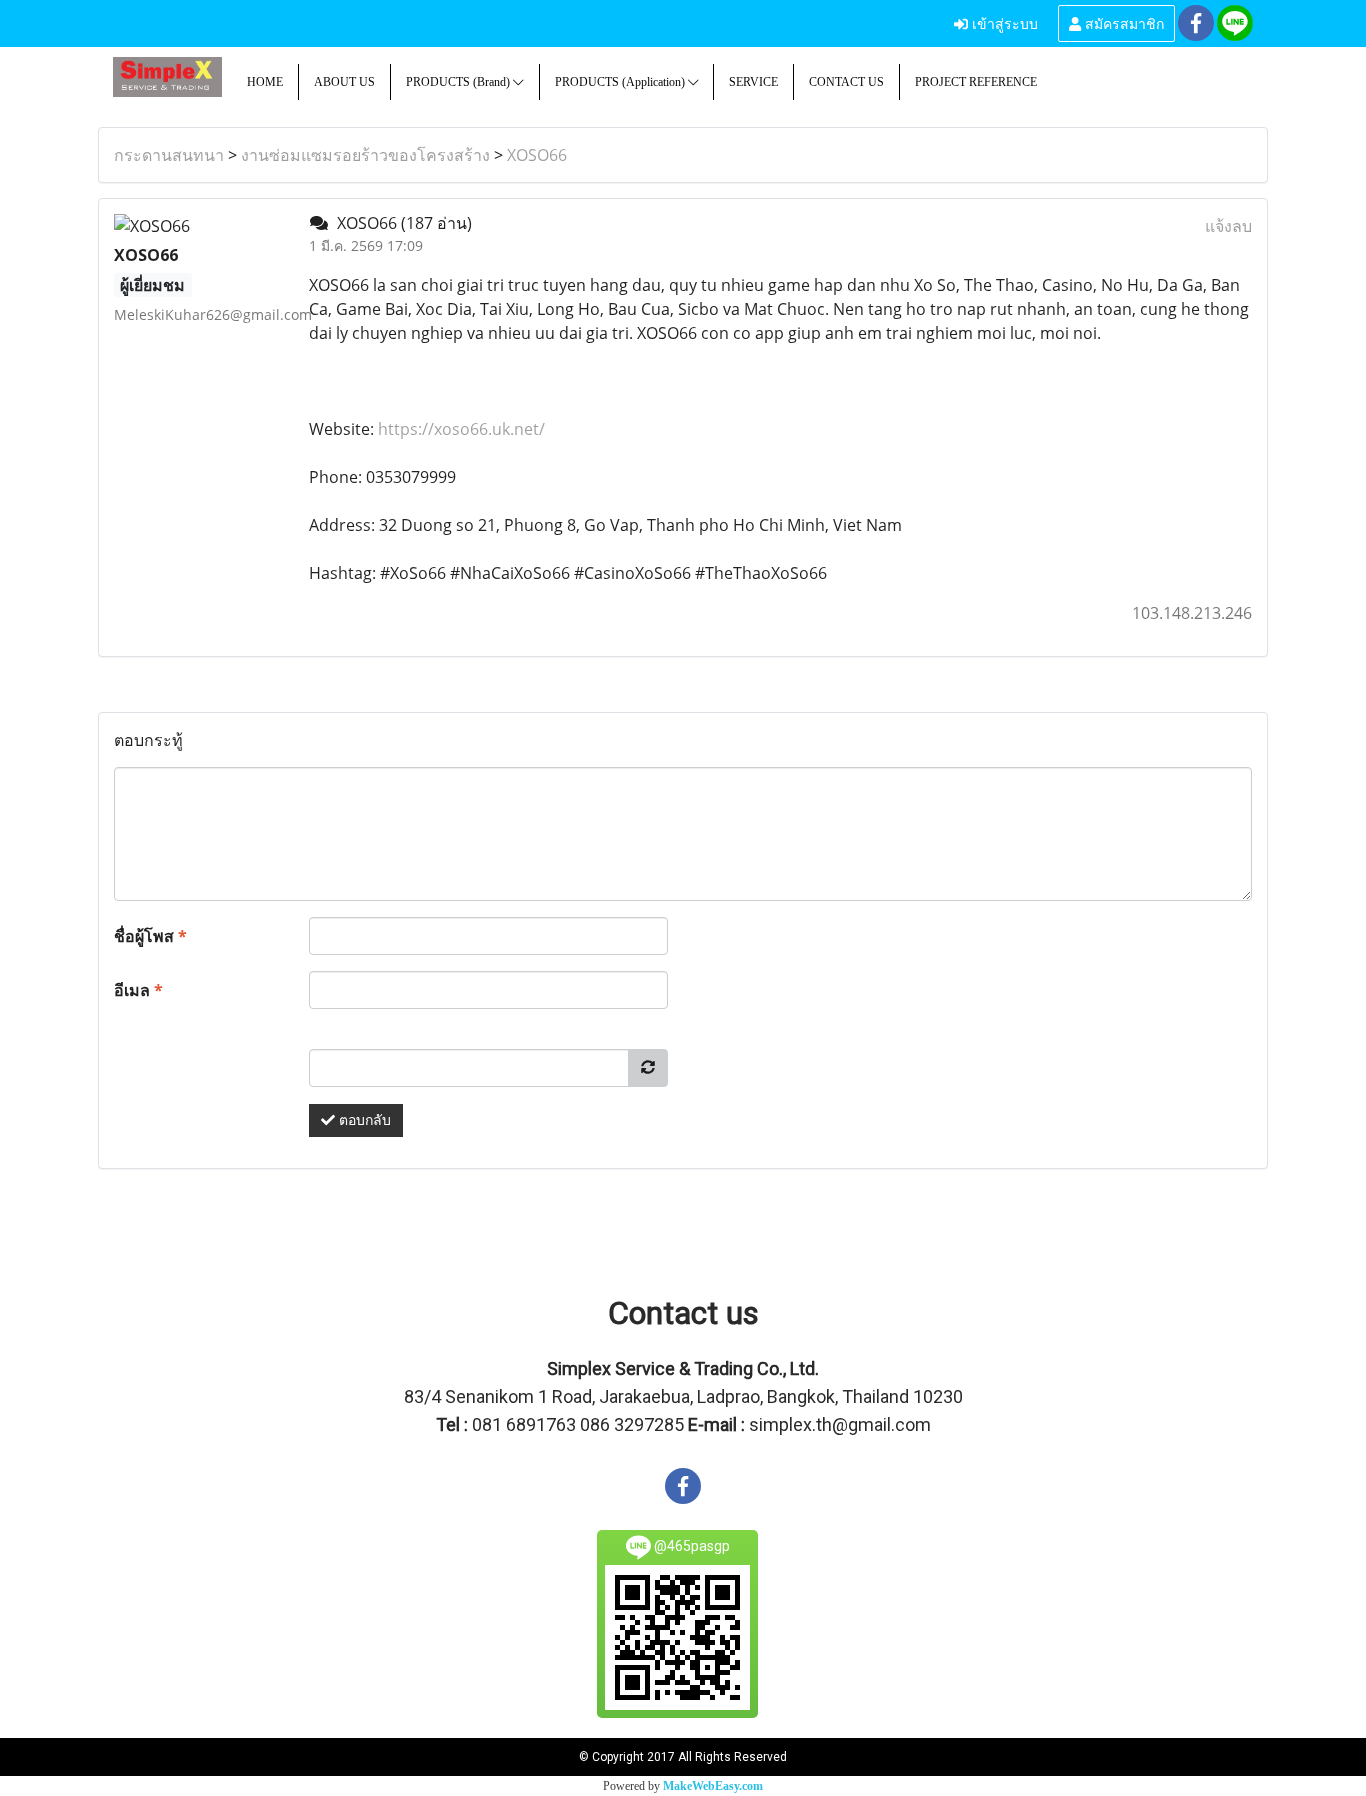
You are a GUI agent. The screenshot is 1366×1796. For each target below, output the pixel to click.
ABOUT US (344, 82)
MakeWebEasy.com (713, 1786)
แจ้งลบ (1228, 226)
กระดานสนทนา (169, 155)
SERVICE (753, 82)
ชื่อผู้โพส (150, 936)
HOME (265, 82)
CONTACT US (846, 82)
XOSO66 (537, 155)
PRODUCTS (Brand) (459, 82)
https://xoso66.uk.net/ (461, 429)
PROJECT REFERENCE (976, 82)
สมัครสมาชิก (1122, 22)
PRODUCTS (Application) (621, 82)
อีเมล (138, 990)
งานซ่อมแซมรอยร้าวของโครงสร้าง (365, 155)
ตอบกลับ (363, 1120)
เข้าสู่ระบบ (1003, 22)
